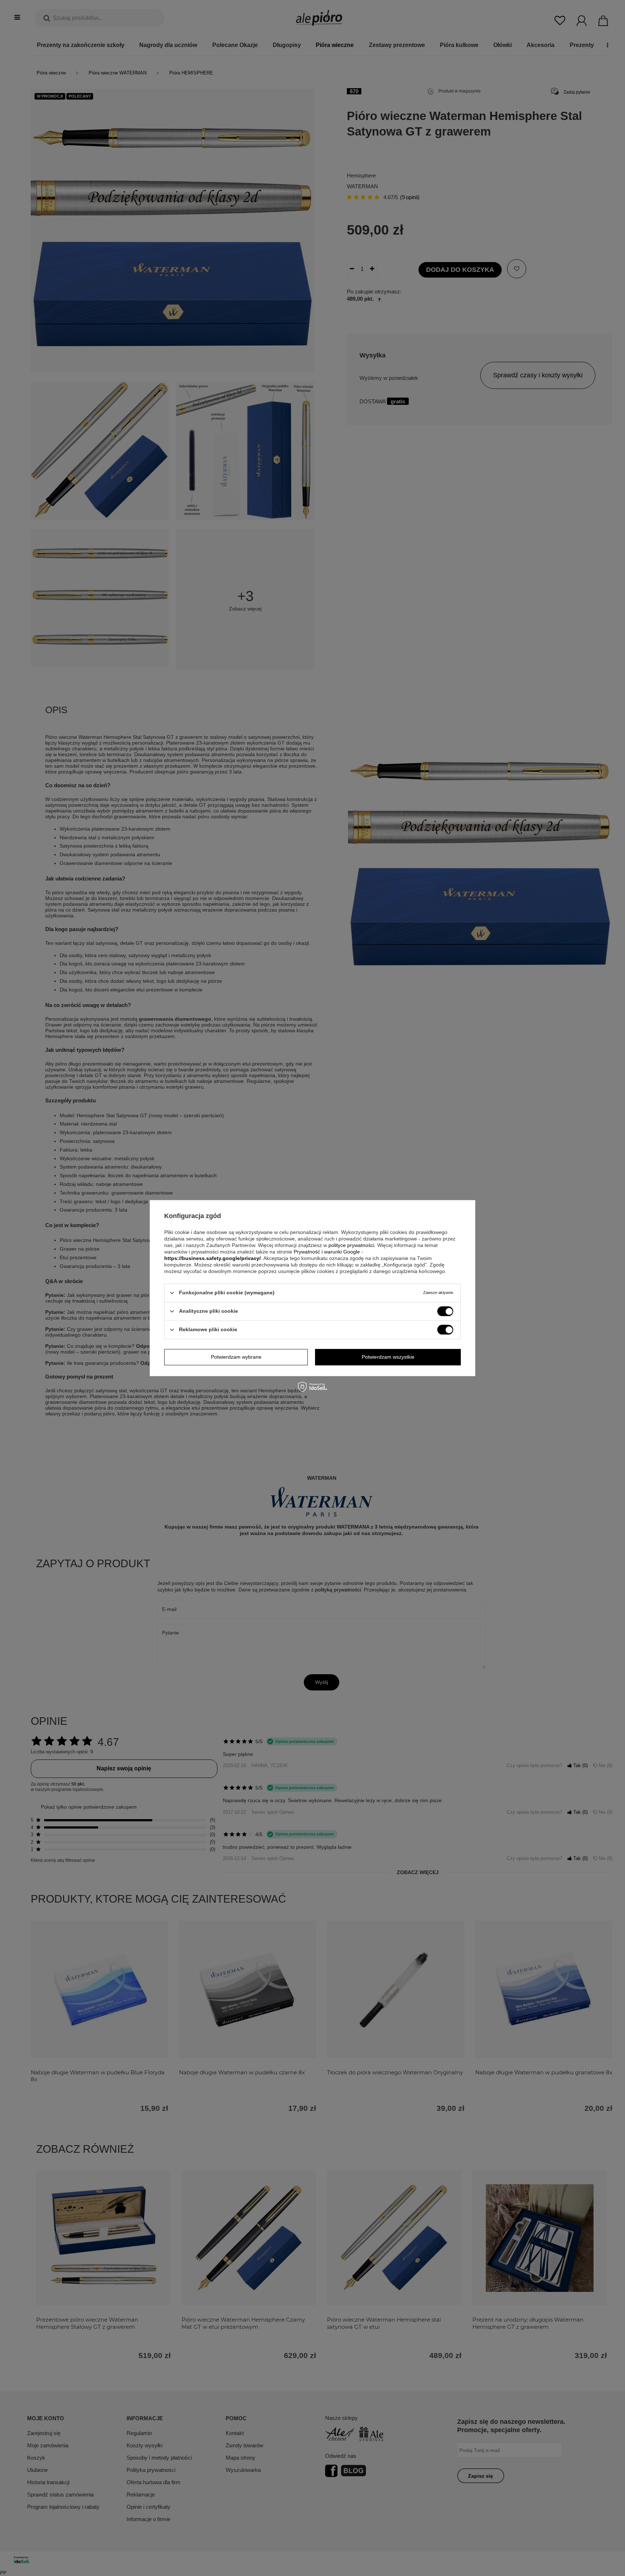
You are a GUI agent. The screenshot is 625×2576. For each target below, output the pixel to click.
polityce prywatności (351, 1245)
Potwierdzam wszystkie (388, 1357)
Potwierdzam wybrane (236, 1357)
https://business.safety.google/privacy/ (212, 1258)
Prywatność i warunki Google (327, 1252)
